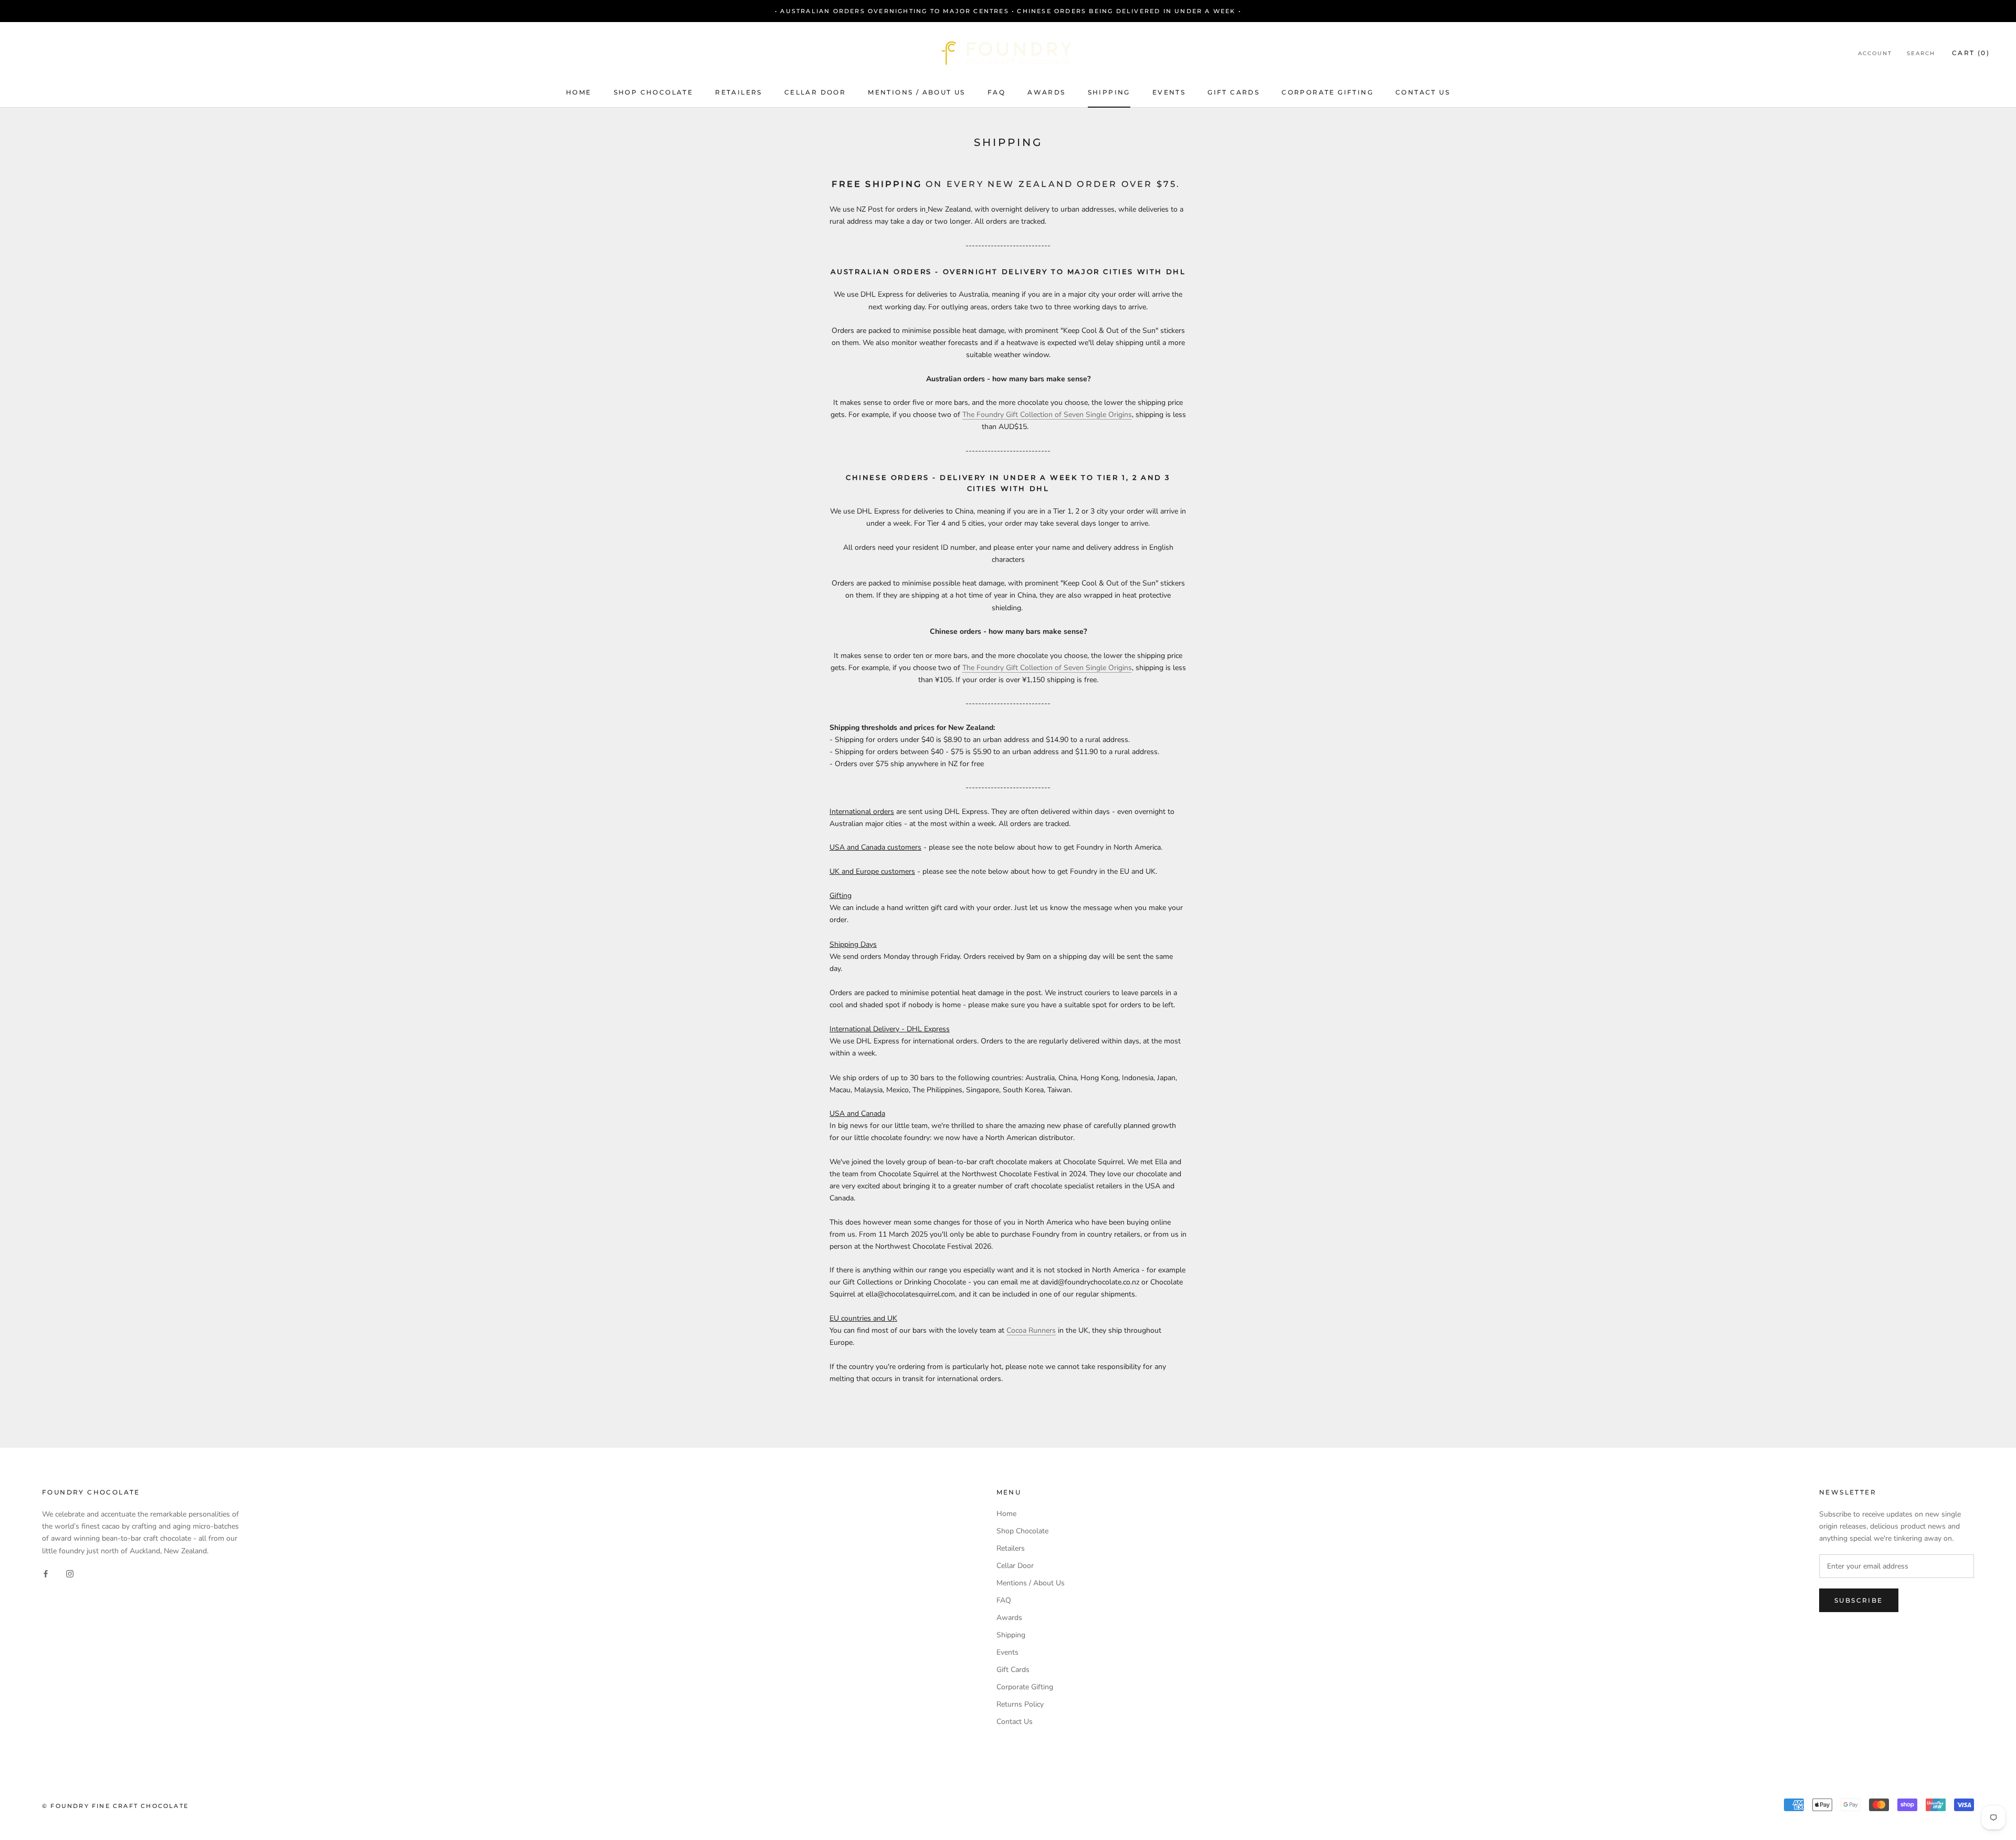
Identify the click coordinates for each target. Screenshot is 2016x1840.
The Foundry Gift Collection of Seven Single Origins (1047, 415)
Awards (1046, 92)
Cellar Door (815, 92)
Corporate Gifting (1327, 92)
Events (1169, 92)
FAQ (996, 92)
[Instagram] (70, 1574)
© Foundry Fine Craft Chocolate (115, 1806)
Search (1921, 53)
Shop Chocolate (654, 92)
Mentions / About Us (917, 92)
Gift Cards (1233, 92)
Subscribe (1859, 1600)
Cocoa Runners (1031, 1330)
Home (579, 92)
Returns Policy (1020, 1704)
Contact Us (1423, 92)
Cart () (1971, 53)
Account (1875, 53)
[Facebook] (46, 1574)
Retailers (739, 92)
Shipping (1109, 92)
